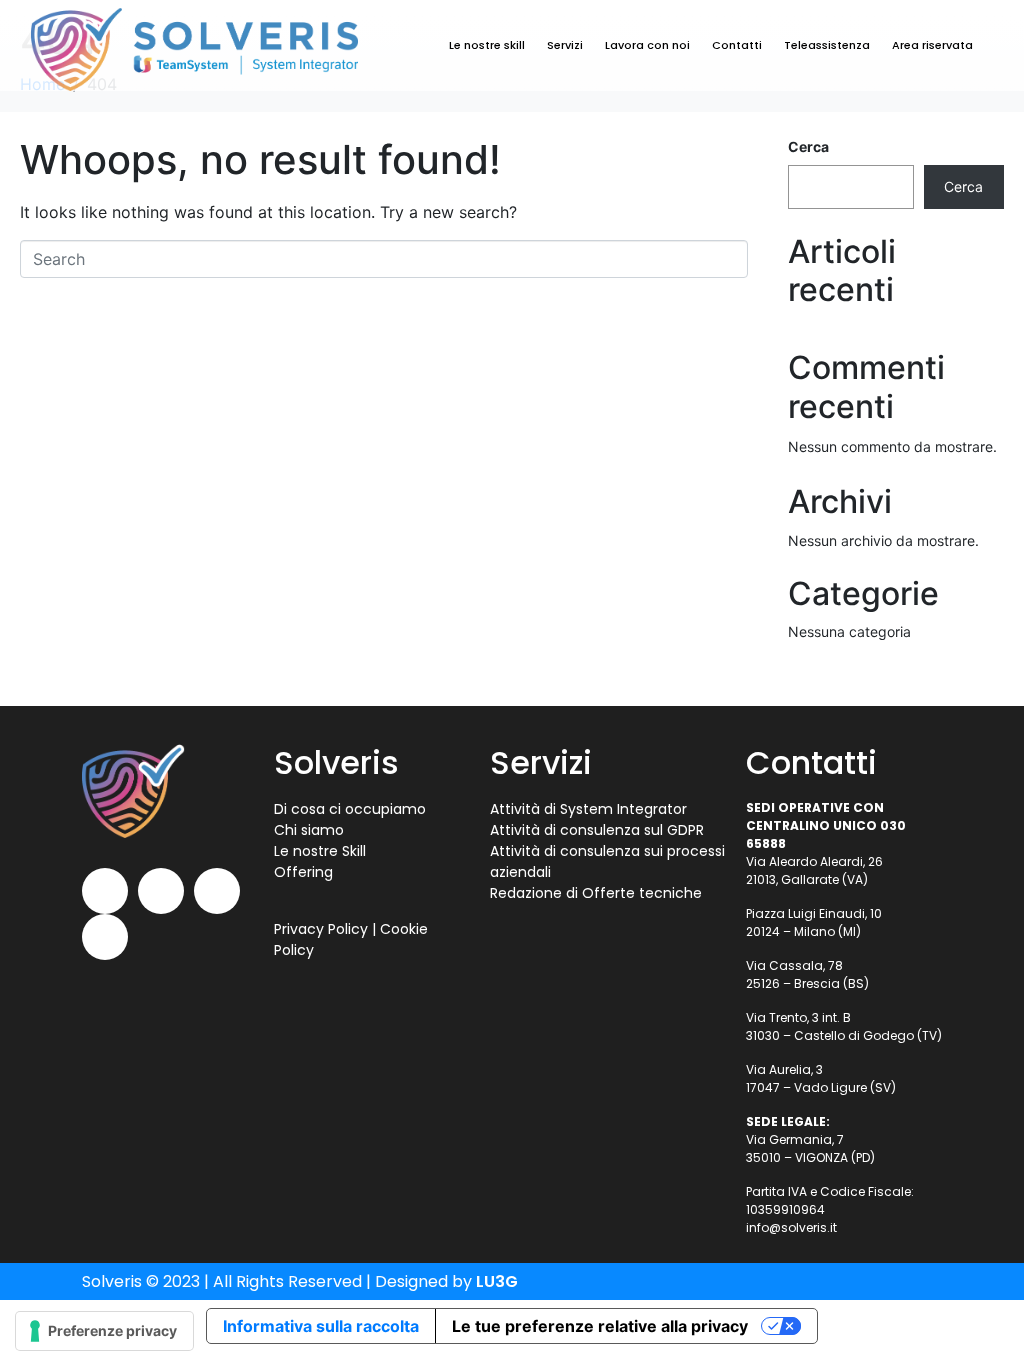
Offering (303, 872)
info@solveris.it (791, 1227)
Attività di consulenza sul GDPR (597, 830)
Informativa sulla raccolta (321, 1326)
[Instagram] (105, 937)
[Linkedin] (161, 891)
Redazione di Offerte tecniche (596, 893)
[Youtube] (105, 891)
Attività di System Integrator (588, 809)
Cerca (808, 146)
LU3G (497, 1281)
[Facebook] (217, 891)
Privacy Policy (321, 929)
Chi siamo (309, 830)
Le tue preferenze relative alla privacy (600, 1326)
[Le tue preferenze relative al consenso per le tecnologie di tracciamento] (104, 1331)
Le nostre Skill (320, 851)
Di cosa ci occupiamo (350, 809)
